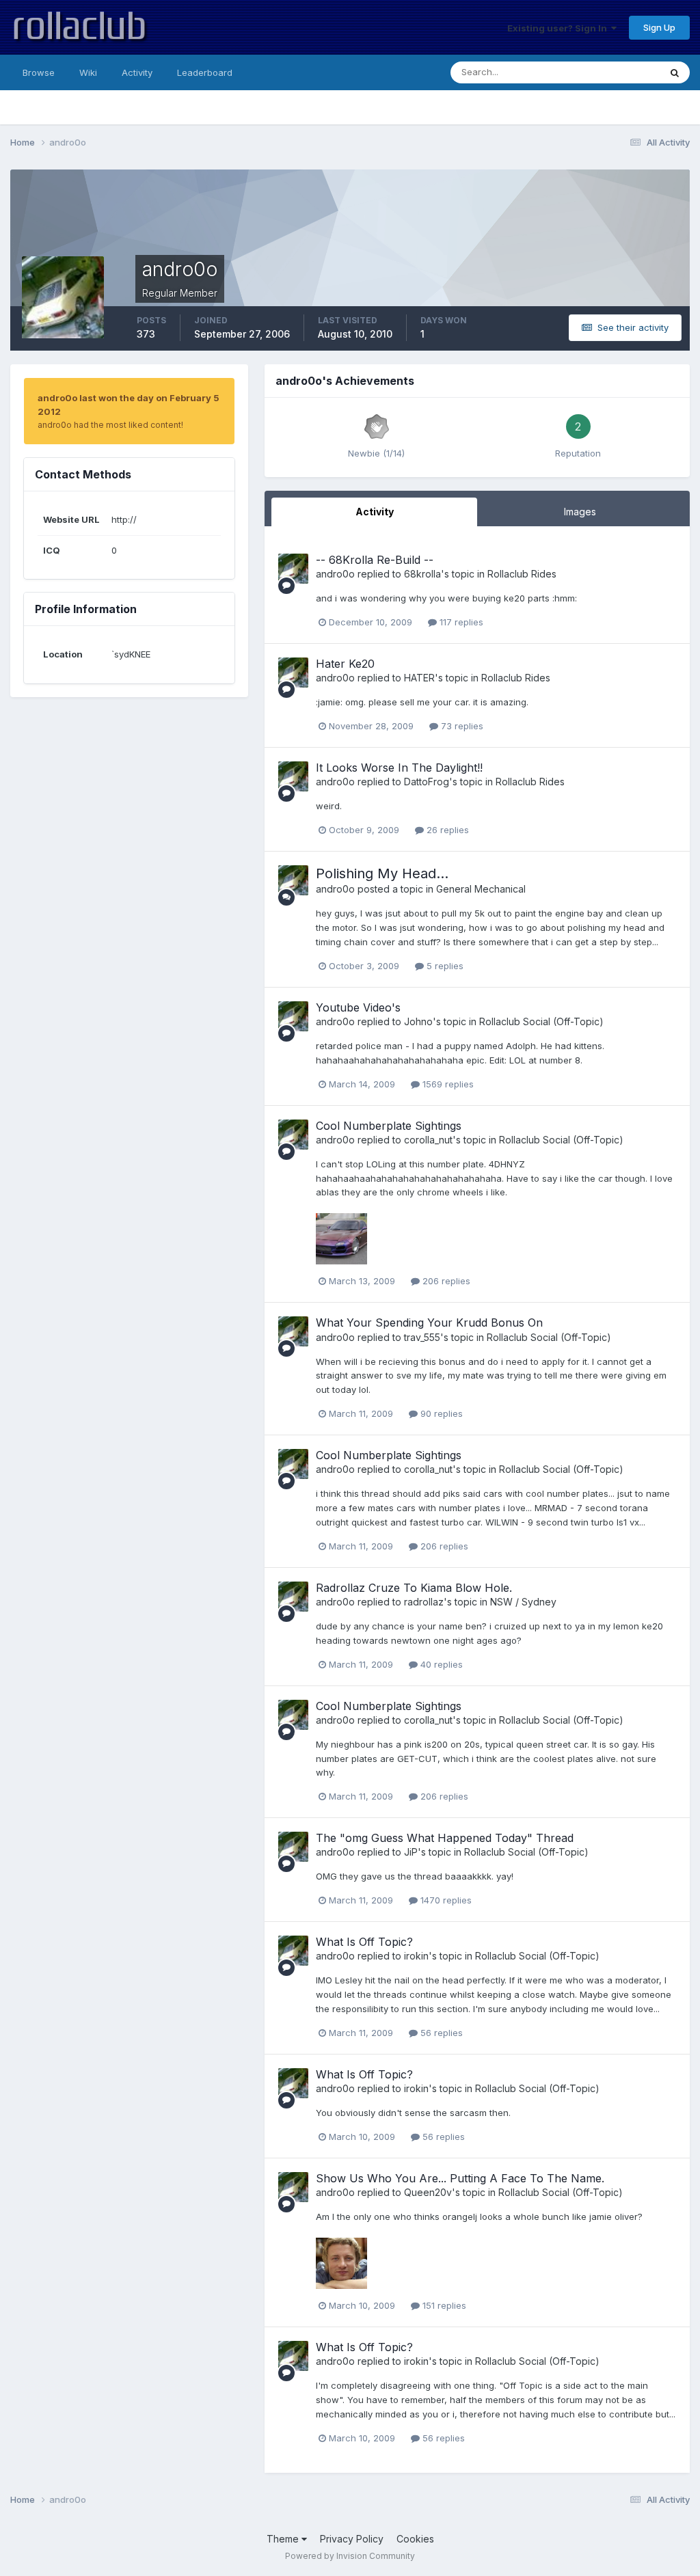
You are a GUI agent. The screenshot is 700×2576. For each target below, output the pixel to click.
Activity (137, 72)
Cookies (415, 2539)
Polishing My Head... (382, 873)
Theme (284, 2539)
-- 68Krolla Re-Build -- (375, 560)
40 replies (440, 1664)
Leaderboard (205, 72)
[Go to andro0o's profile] (293, 569)
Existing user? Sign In (559, 28)
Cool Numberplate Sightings (389, 1126)
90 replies (440, 1413)
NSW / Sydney (523, 1602)
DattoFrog (427, 782)
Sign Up (659, 27)
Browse (39, 72)
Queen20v (428, 2192)
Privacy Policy (352, 2539)
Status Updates (610, 72)
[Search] (675, 72)
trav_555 (422, 1337)
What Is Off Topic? (364, 1942)
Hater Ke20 (345, 664)
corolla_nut (428, 1140)
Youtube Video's (358, 1007)
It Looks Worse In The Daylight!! (399, 768)
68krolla (422, 574)
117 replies (460, 622)
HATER (419, 678)
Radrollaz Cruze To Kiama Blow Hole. (414, 1588)
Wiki (88, 72)
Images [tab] (580, 512)
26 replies (446, 830)
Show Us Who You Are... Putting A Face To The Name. (460, 2178)
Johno (418, 1021)
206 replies (445, 1281)
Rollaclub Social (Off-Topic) (541, 1021)
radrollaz (424, 1602)
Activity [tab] (375, 512)
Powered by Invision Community (350, 2556)
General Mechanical (481, 889)
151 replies (443, 2305)
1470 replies (445, 1900)
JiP (411, 1852)
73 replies (461, 726)
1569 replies (447, 1084)
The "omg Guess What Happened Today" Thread (445, 1838)
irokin (416, 1956)
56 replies (440, 2033)
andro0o (335, 574)
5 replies (444, 966)
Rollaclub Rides (522, 574)
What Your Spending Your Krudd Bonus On (429, 1323)
